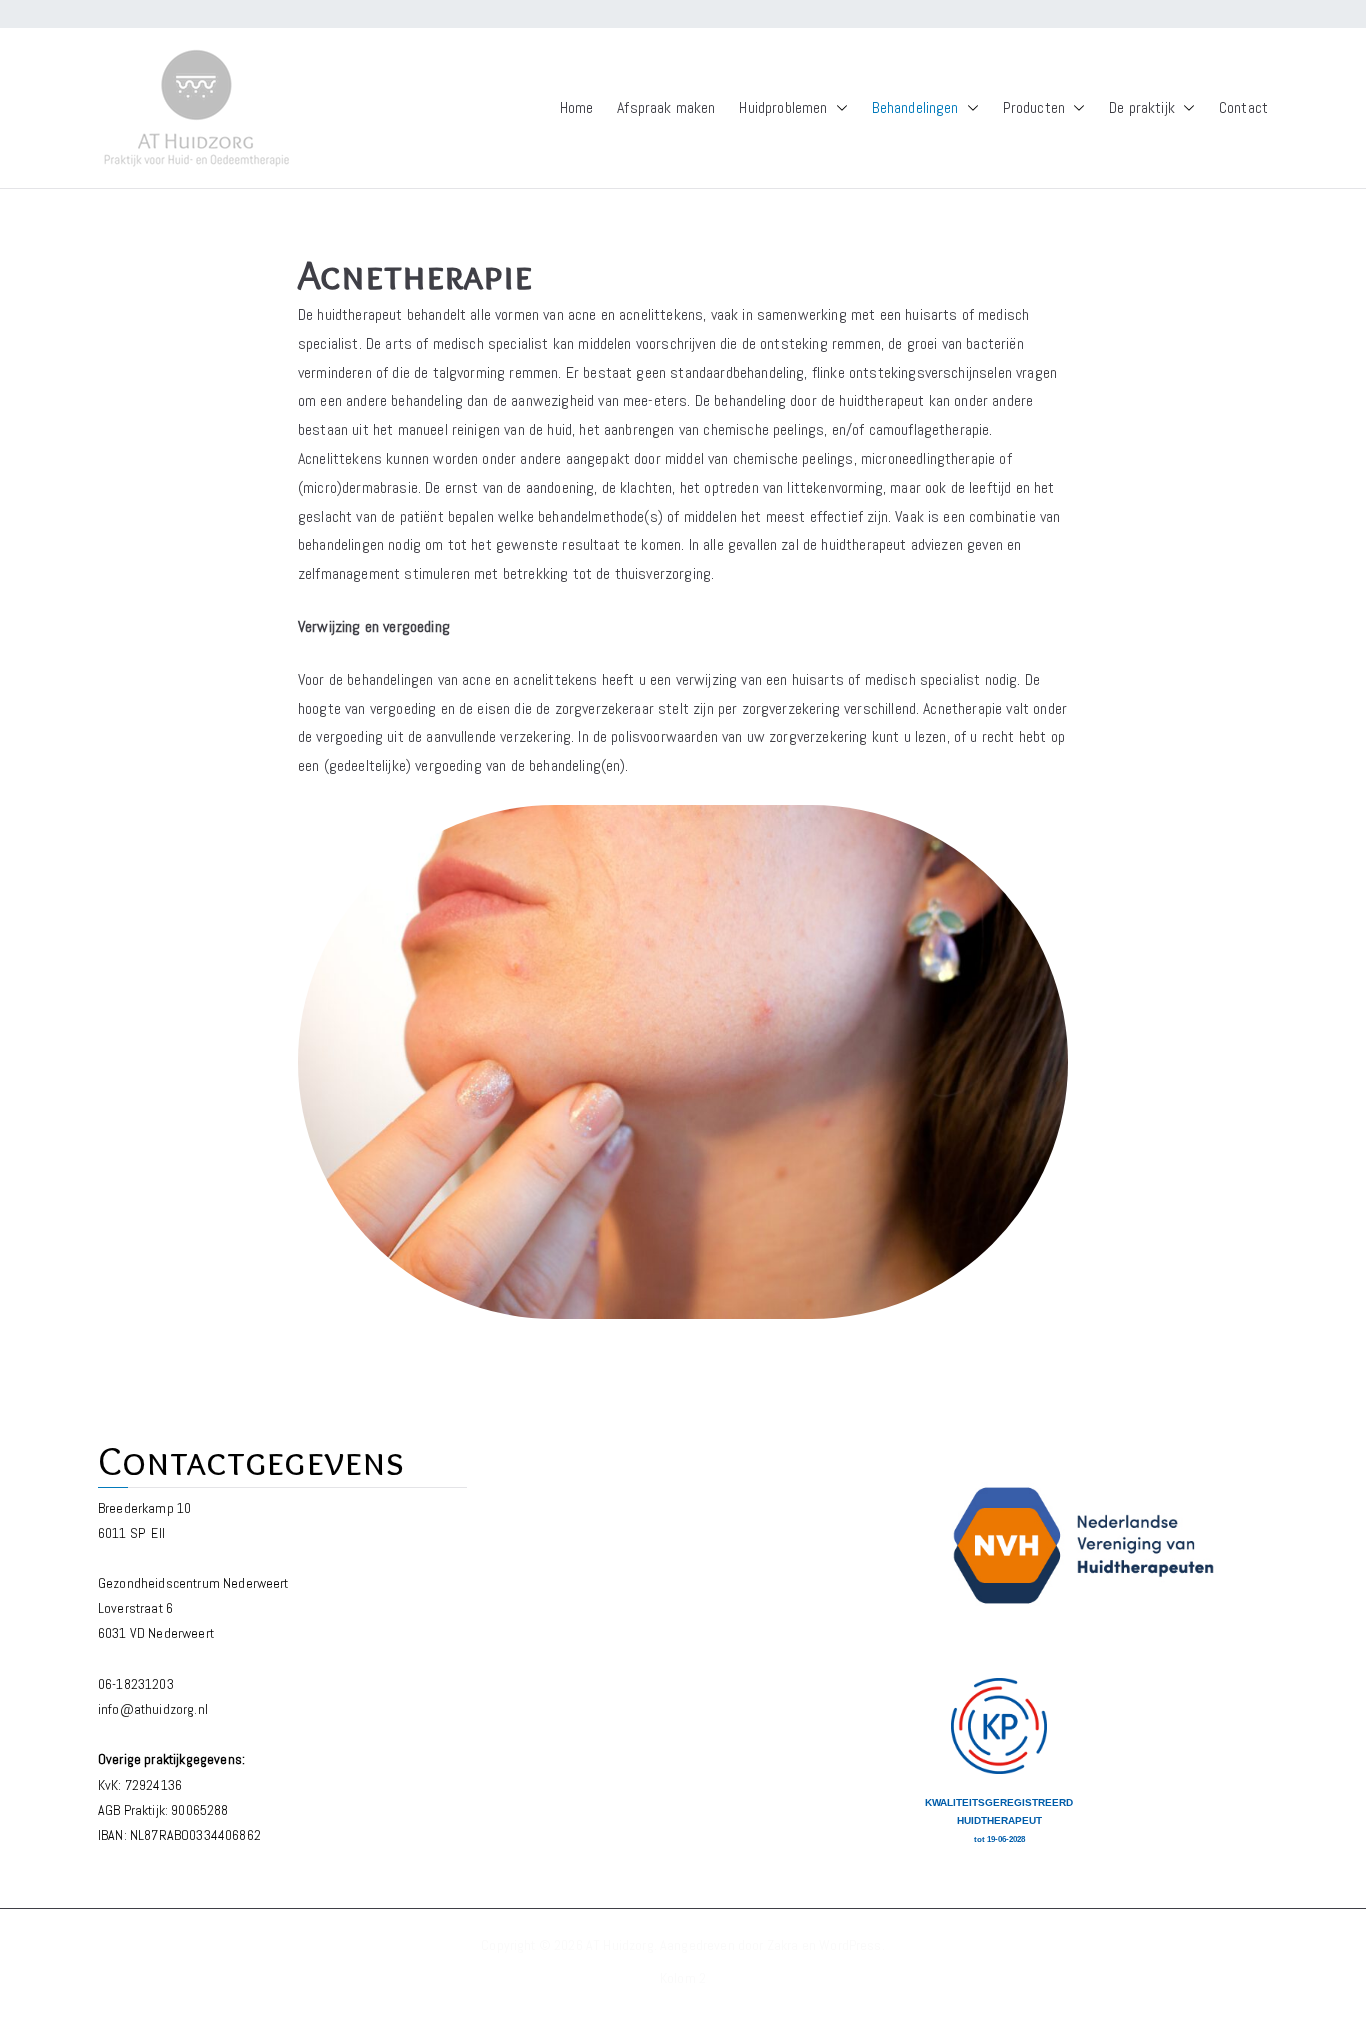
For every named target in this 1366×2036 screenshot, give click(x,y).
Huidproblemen (783, 107)
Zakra (783, 1945)
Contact (1243, 107)
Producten (1034, 107)
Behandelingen (915, 107)
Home (577, 107)
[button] (838, 108)
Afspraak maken (666, 107)
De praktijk (1142, 107)
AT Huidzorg (620, 1945)
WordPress (850, 1945)
